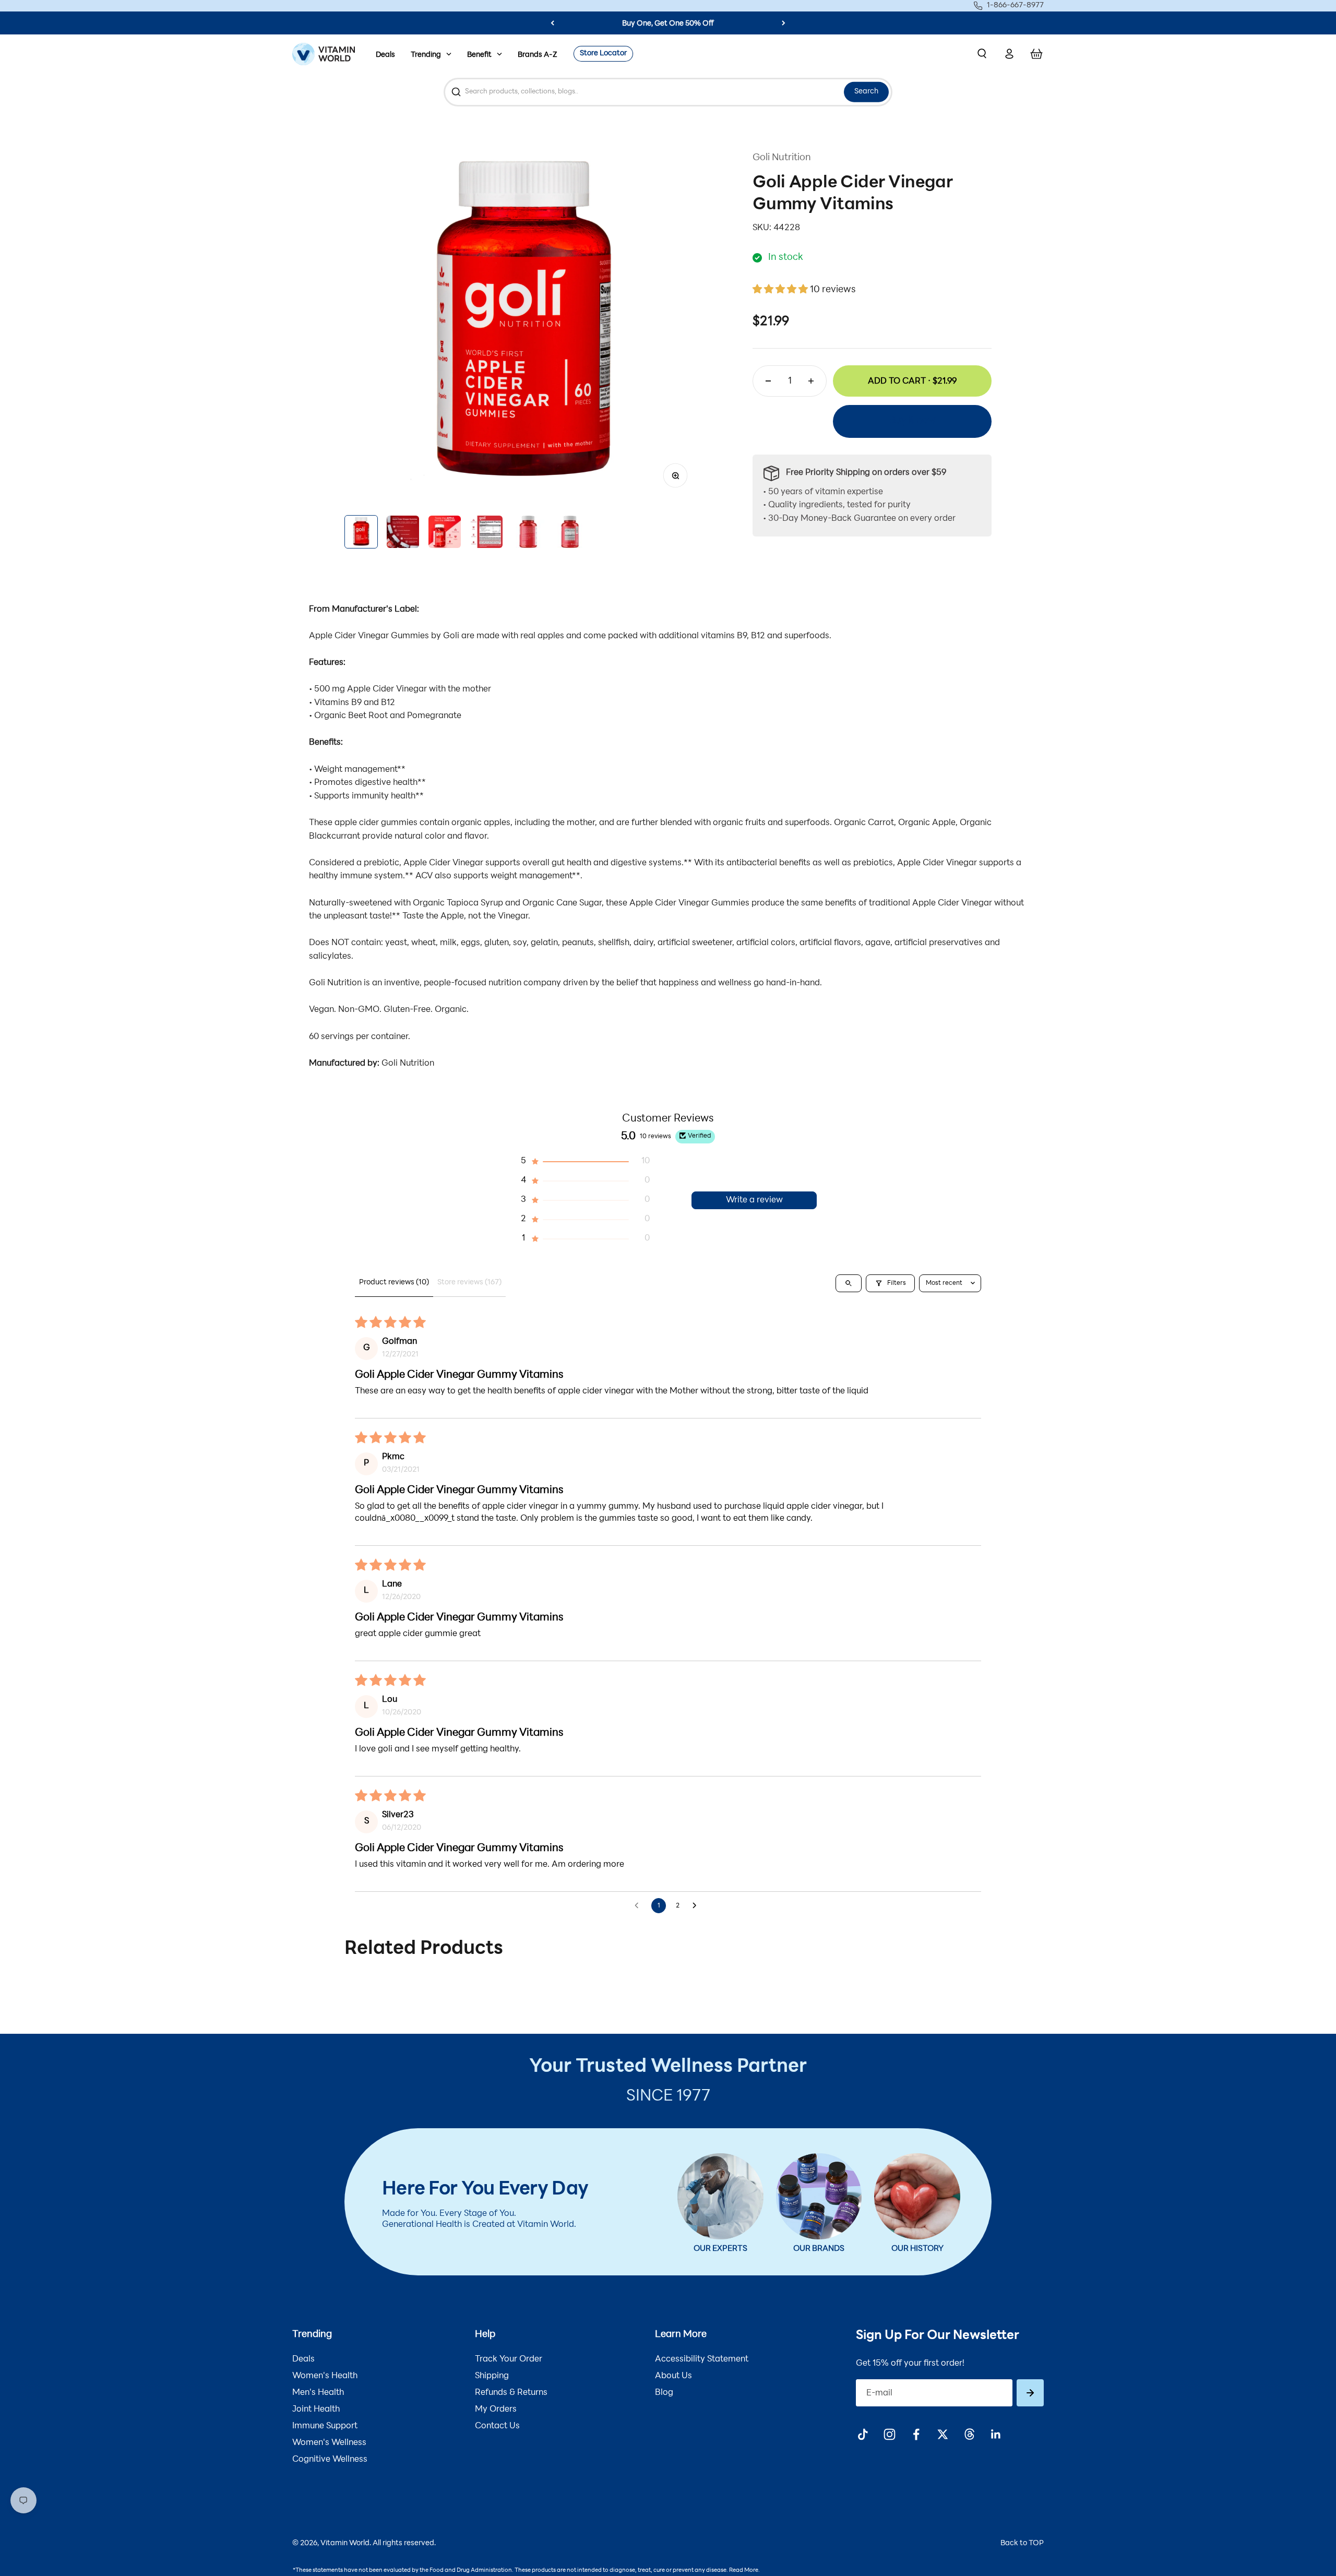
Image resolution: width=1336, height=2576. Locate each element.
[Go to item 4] (486, 532)
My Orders (496, 2410)
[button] (781, 290)
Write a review (754, 1200)
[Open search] (849, 1283)
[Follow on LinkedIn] (996, 2434)
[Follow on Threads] (969, 2434)
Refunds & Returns (511, 2393)
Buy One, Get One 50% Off (668, 24)
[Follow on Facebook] (916, 2434)
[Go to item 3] (445, 532)
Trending (426, 55)
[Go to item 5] (528, 532)
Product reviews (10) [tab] (394, 1283)
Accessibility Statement (702, 2359)
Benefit (479, 55)
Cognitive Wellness (330, 2460)
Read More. (744, 2571)
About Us (673, 2376)
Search (866, 92)
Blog (664, 2393)
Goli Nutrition (782, 158)
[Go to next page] (697, 1906)
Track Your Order (509, 2359)
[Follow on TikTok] (863, 2434)
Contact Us (497, 2426)
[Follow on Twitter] (943, 2434)
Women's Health (325, 2376)
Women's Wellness (329, 2443)
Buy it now (912, 421)
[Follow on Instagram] (890, 2434)
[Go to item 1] (361, 532)
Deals (385, 55)
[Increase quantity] (811, 381)
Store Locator (603, 53)
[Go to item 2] (403, 532)
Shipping (492, 2376)
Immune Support (325, 2426)
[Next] (784, 23)
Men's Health (318, 2393)
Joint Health (316, 2410)
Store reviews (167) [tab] (469, 1283)
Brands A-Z (538, 55)
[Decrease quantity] (768, 381)
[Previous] (552, 23)
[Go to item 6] (570, 532)
